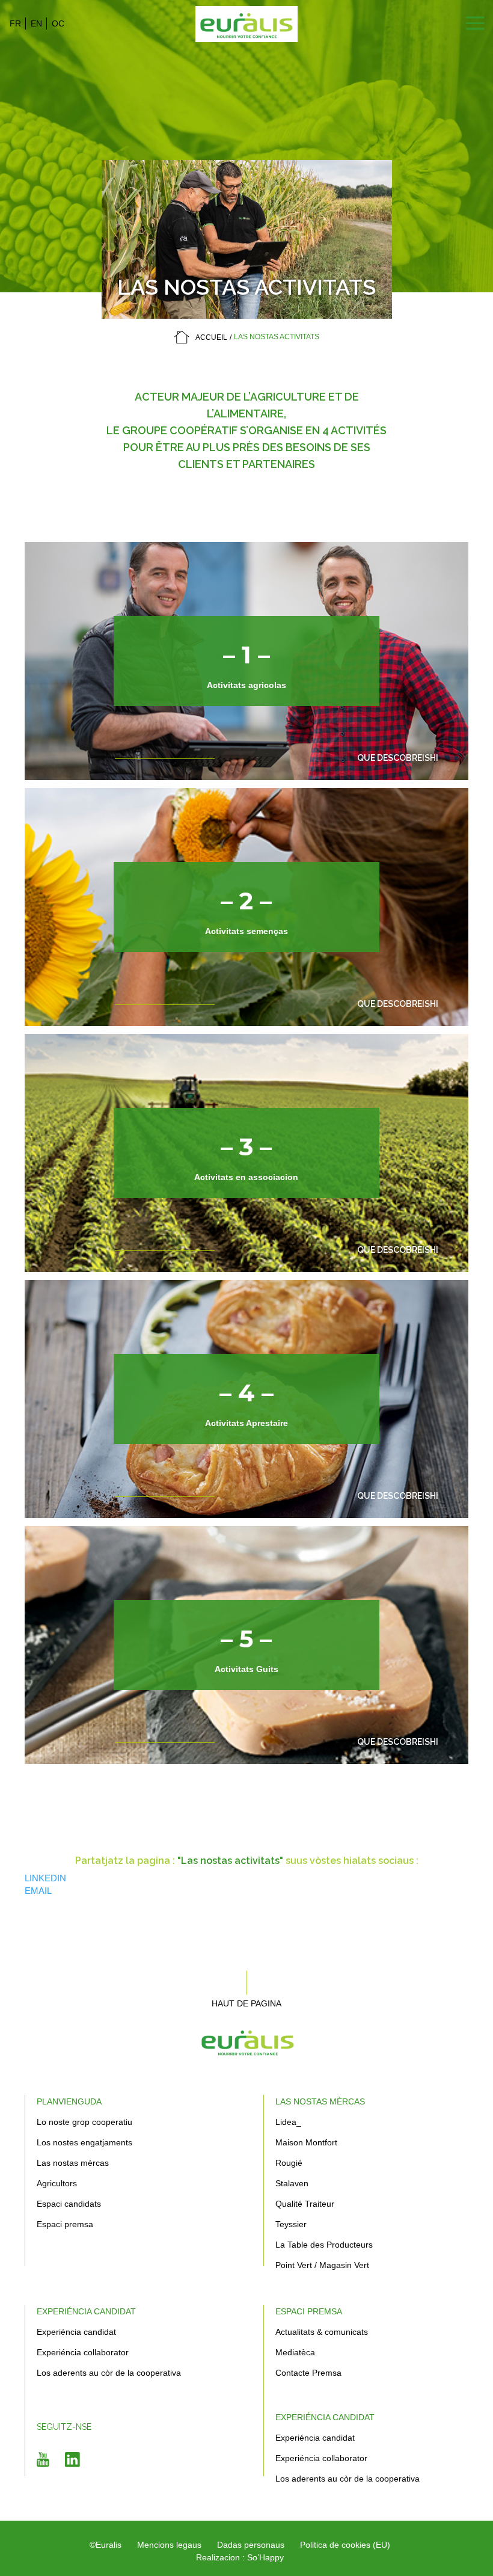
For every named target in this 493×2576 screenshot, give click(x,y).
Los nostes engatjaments (84, 2142)
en (36, 23)
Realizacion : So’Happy (240, 2557)
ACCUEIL (211, 337)
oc (58, 23)
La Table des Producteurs (324, 2245)
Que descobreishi (398, 758)
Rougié (289, 2163)
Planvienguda (69, 2101)
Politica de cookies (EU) (345, 2545)
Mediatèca (295, 2352)
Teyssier (291, 2224)
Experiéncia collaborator (83, 2352)
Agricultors (57, 2183)
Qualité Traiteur (305, 2204)
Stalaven (292, 2183)
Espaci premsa (65, 2224)
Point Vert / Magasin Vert (322, 2265)
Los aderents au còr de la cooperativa (109, 2373)
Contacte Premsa (308, 2373)
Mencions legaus (169, 2545)
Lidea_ (288, 2122)
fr (15, 23)
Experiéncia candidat (86, 2311)
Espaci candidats (69, 2204)
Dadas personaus (251, 2545)
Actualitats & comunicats (322, 2332)
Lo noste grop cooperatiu (84, 2122)
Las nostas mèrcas (73, 2163)
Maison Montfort (306, 2142)
